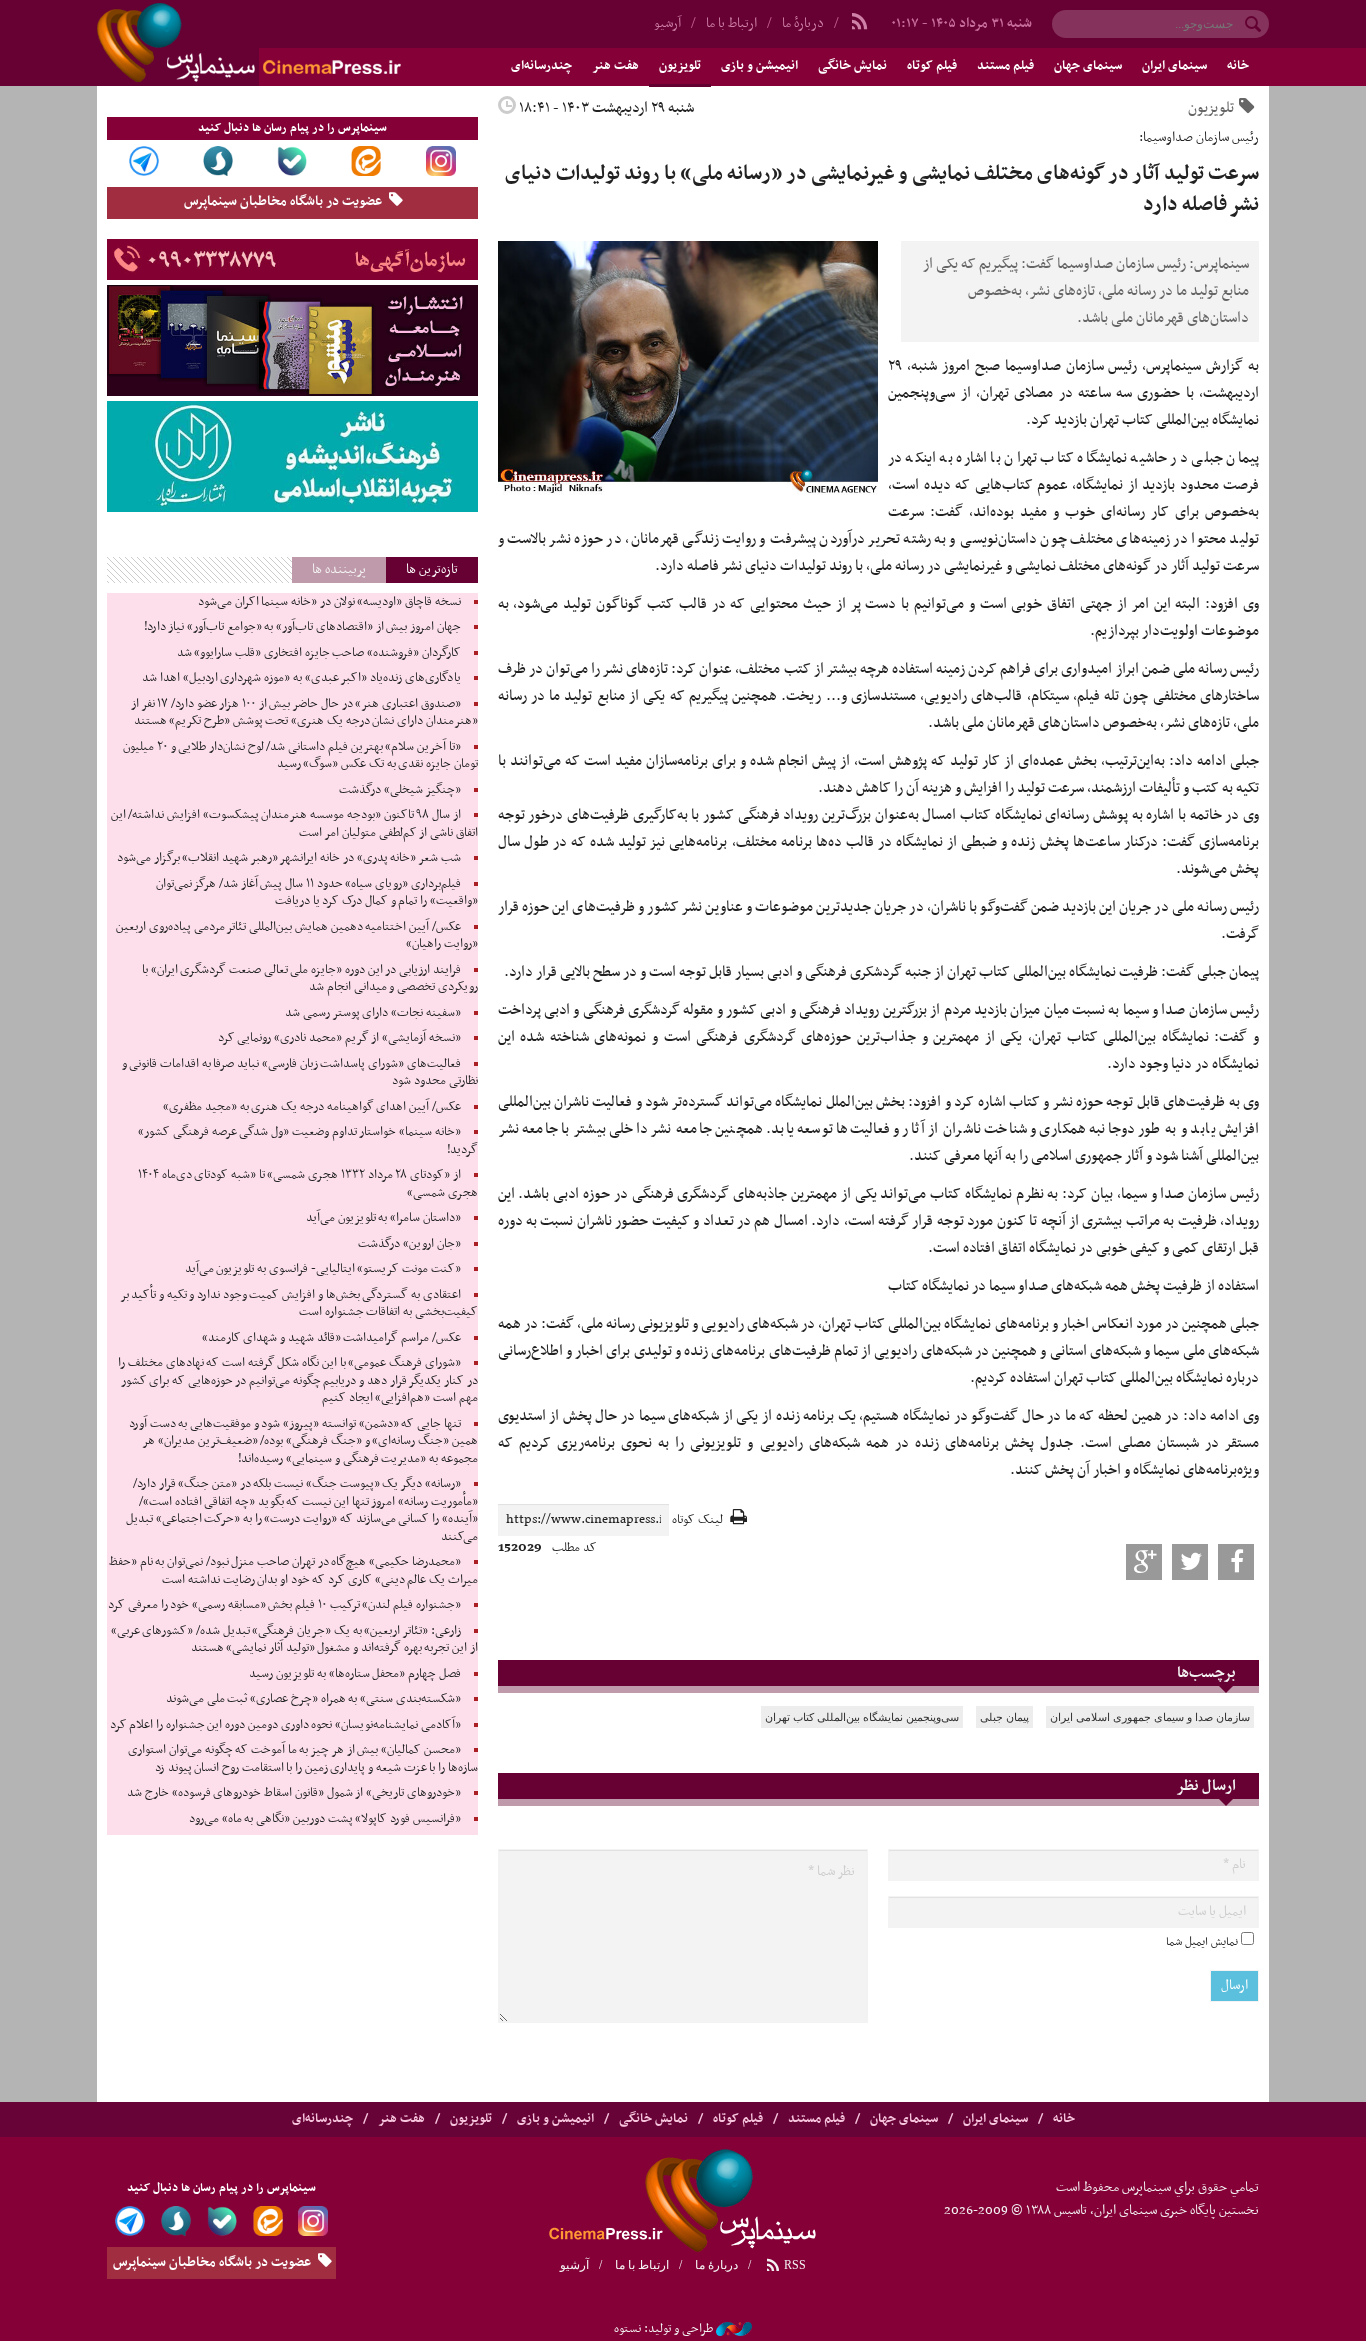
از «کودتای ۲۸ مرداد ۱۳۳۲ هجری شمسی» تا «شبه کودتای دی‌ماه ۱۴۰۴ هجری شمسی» (308, 1184)
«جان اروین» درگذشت (409, 1244)
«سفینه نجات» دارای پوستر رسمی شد (373, 1013)
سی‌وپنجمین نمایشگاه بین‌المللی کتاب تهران (862, 1717)
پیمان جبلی (1004, 1717)
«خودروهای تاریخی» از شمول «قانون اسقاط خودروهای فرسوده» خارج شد (293, 1793)
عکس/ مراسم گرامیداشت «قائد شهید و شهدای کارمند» (331, 1338)
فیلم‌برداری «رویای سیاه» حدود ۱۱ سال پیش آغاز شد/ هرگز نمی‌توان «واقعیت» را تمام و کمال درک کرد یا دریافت (317, 893)
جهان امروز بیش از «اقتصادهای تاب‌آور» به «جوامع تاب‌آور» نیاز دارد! (302, 627)
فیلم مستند (1005, 66)
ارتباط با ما (731, 23)
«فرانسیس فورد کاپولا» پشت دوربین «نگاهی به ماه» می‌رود (325, 1819)
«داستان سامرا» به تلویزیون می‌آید (383, 1218)
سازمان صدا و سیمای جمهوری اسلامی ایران (1150, 1717)
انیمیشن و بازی (759, 66)
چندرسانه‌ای (541, 66)
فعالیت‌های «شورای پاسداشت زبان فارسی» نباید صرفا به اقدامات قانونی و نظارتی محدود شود (300, 1073)
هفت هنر (615, 66)
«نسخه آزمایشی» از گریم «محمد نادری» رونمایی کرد (339, 1038)
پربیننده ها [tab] (339, 569)
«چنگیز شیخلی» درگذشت (399, 790)
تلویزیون (680, 66)
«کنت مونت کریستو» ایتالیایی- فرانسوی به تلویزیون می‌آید (323, 1269)
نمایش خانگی (852, 66)
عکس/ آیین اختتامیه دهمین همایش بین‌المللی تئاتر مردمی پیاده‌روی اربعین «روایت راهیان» (296, 936)
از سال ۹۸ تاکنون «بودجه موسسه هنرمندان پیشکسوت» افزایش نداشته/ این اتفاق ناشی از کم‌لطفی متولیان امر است (294, 824)
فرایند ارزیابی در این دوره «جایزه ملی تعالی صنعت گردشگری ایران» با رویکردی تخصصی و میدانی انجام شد (310, 979)
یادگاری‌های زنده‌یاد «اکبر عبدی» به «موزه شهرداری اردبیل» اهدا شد (301, 678)
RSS (793, 2265)
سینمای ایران (1174, 66)
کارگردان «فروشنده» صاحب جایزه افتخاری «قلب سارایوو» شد (319, 653)
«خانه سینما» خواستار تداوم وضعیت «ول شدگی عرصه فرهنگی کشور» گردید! (307, 1141)
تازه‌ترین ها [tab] (432, 569)
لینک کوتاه (697, 1520)
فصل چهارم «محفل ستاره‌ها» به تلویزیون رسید (354, 1674)
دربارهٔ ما (803, 23)
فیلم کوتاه (932, 66)
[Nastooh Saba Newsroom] (734, 2329)
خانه (1238, 66)
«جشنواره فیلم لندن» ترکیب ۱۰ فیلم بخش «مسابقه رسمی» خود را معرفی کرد (284, 1605)
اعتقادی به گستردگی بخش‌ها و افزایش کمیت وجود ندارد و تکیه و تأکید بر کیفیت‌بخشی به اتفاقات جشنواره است (299, 1304)
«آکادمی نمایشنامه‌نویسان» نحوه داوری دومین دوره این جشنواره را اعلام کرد (285, 1725)
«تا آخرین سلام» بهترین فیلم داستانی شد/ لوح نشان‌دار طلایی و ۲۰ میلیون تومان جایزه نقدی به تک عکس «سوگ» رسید (300, 756)
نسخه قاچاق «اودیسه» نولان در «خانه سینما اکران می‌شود (329, 602)
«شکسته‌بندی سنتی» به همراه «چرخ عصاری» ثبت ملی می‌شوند (313, 1699)
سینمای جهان (1088, 66)
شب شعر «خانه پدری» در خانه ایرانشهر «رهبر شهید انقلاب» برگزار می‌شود (289, 858)
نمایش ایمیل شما (1202, 1942)
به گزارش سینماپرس (1202, 366)
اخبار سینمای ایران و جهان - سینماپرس (297, 43)
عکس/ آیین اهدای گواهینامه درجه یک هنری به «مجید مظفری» (311, 1107)
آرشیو (667, 23)
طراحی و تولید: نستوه (663, 2329)
